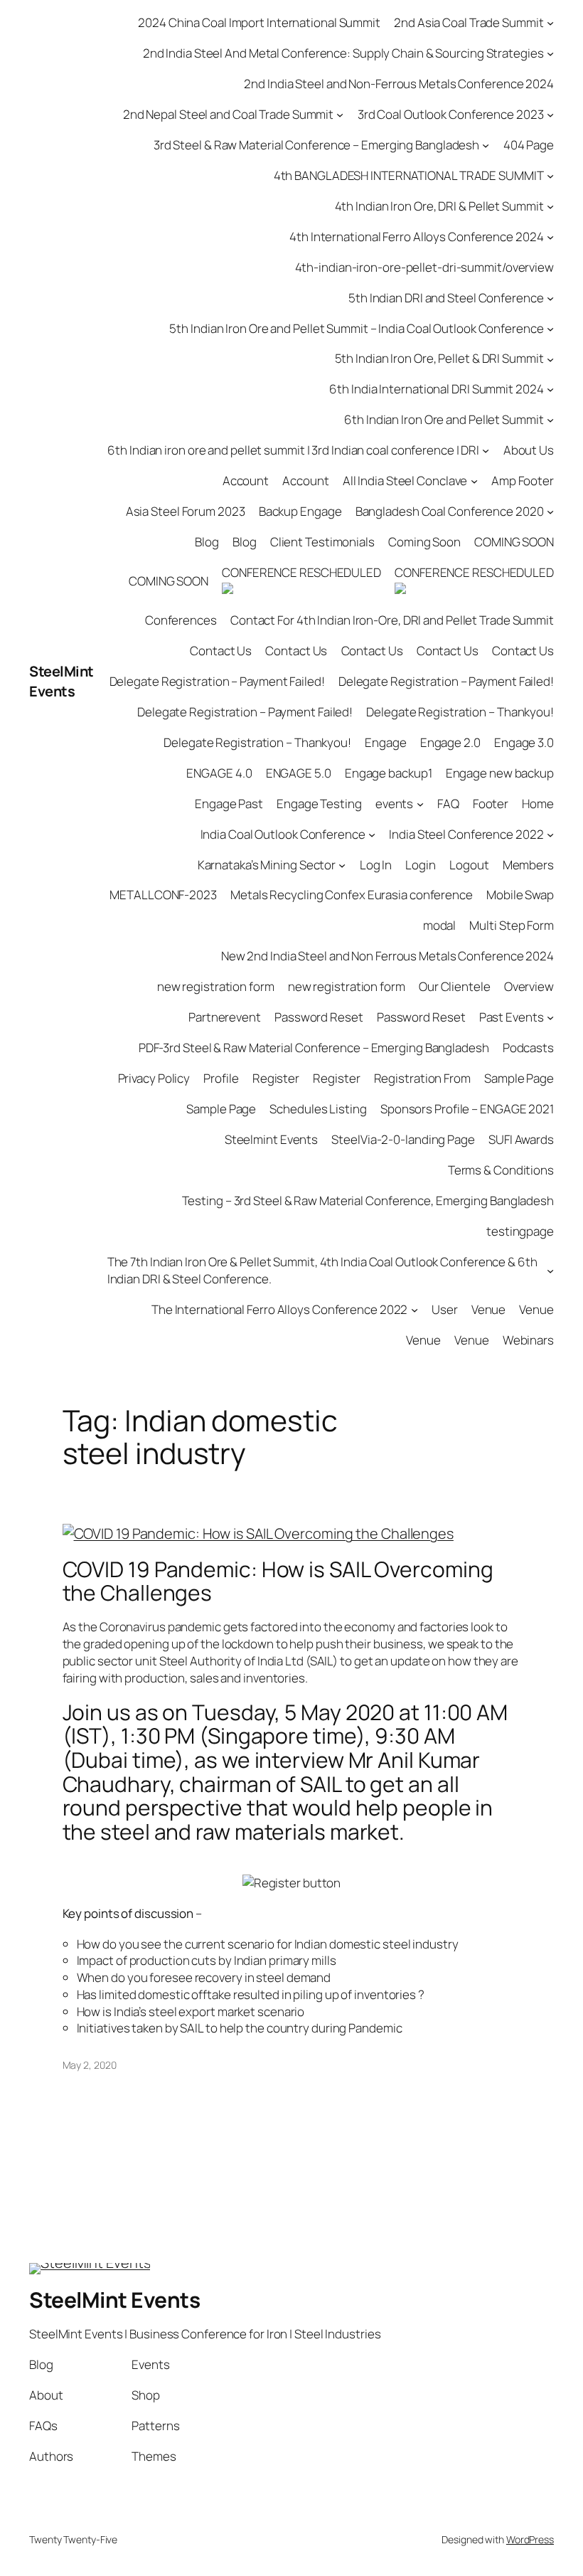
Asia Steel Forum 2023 (186, 511)
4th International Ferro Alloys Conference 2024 (416, 237)
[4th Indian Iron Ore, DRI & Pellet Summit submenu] (550, 206)
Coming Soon (424, 542)
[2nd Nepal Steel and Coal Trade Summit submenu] (340, 115)
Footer (491, 804)
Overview (529, 986)
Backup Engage (300, 511)
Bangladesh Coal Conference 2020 (450, 511)
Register (276, 1078)
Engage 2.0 (450, 742)
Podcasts (528, 1048)
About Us (529, 450)
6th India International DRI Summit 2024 (436, 389)
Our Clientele (455, 986)
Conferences (181, 620)
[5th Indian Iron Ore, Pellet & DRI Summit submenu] (550, 359)
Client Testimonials (322, 542)
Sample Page (519, 1078)
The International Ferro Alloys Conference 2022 (279, 1309)
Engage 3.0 (524, 742)
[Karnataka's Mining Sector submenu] (342, 864)
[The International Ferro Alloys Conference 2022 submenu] (414, 1309)
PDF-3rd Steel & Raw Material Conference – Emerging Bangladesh (314, 1048)
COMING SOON (514, 542)
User (445, 1309)
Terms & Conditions (501, 1170)
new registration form (216, 986)
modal (440, 925)
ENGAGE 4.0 (219, 773)
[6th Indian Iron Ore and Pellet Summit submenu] (550, 420)
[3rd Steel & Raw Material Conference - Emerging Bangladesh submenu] (486, 145)
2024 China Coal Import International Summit (259, 22)
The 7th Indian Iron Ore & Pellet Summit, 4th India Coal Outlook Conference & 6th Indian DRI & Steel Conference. (322, 1270)
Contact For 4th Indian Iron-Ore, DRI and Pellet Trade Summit (392, 620)
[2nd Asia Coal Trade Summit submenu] (550, 23)
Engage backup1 (389, 773)
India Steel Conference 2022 (466, 834)
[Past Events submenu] (550, 1017)
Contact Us (221, 651)
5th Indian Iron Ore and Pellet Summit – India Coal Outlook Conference (356, 328)
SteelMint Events (61, 681)
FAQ (448, 804)
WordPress (530, 2539)
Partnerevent (225, 1017)
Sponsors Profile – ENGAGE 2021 (467, 1109)
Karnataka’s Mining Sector (267, 865)
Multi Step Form (512, 925)
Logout (469, 865)
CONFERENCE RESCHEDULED (301, 572)
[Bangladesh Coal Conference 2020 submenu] (550, 512)
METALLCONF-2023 (163, 895)
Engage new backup (500, 773)
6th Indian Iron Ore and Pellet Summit (444, 419)
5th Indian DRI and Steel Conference (446, 298)
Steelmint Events (271, 1139)
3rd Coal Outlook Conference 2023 (451, 114)
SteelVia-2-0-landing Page (403, 1139)
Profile (221, 1078)
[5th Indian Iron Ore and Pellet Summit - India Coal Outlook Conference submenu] (550, 328)
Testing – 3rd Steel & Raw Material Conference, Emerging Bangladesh (368, 1200)
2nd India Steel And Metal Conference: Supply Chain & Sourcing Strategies (343, 53)
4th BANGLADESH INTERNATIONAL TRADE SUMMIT (409, 175)
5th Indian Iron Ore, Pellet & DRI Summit (439, 358)
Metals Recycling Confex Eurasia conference (352, 895)
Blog (207, 542)
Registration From (422, 1078)
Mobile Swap (520, 895)
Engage (385, 742)
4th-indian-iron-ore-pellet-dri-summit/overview (424, 267)
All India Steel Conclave (405, 481)
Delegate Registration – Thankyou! (460, 712)
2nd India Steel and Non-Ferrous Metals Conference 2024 (399, 84)
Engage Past (229, 804)
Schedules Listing (318, 1109)
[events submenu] (420, 803)
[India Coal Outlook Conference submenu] (372, 834)
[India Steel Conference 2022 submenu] (550, 834)
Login (421, 865)
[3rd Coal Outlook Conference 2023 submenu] (550, 115)
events (394, 804)
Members (528, 865)
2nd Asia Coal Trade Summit (469, 22)
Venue (489, 1309)
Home (538, 804)
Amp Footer (523, 481)
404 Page (529, 145)
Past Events (512, 1017)
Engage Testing (319, 804)
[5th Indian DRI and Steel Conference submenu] (550, 297)
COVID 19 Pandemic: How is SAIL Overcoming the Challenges (278, 1581)
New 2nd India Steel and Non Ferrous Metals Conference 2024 (387, 956)
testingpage (520, 1231)
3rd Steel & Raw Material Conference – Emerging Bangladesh (316, 145)
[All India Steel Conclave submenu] (474, 481)
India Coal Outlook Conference (283, 834)
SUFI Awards (521, 1139)
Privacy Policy (154, 1078)
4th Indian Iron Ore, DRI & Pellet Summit (439, 206)
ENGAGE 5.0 (299, 773)
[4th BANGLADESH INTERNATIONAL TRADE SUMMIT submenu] (550, 176)
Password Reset (319, 1017)
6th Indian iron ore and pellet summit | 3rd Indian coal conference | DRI (293, 450)
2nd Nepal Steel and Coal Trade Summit (228, 114)
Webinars (528, 1340)
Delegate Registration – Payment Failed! (217, 681)
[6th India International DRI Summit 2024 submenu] (550, 389)
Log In (376, 865)
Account (246, 481)
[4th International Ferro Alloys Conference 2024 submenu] (550, 236)
